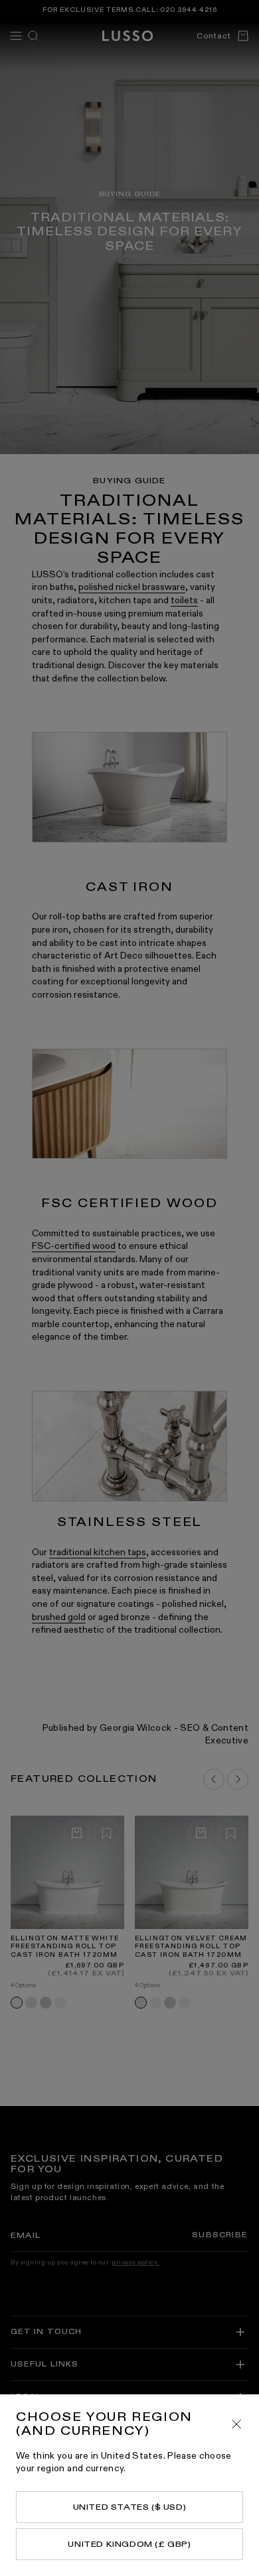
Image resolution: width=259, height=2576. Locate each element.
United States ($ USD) (130, 2507)
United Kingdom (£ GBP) (129, 2544)
